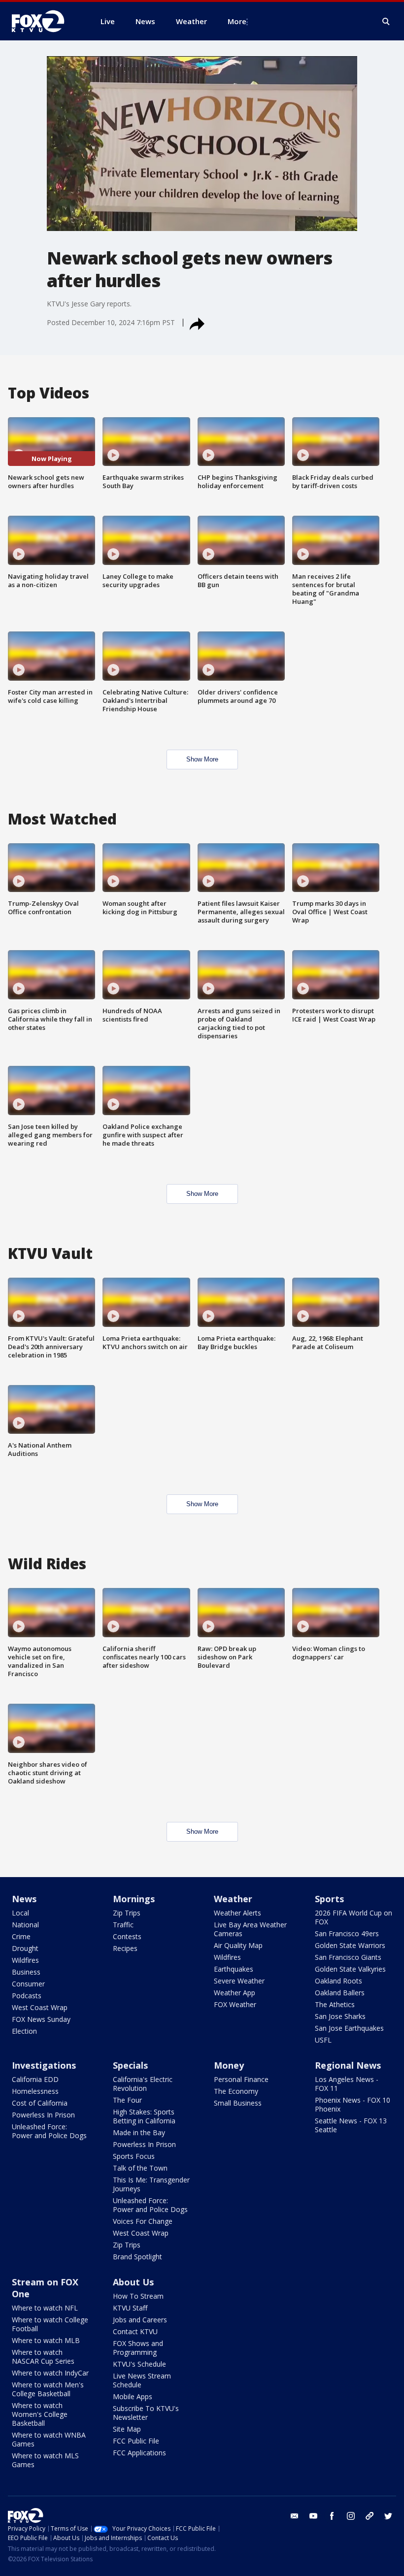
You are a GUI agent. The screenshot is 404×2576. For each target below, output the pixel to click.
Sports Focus (134, 2156)
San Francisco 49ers (347, 1933)
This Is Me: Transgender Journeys (151, 2184)
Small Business (238, 2103)
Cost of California (40, 2103)
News (24, 1899)
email (295, 2516)
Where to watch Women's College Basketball (40, 2414)
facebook (332, 2516)
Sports (329, 1899)
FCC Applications (139, 2453)
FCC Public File (136, 2441)
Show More (202, 759)
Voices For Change (143, 2221)
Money (229, 2065)
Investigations (44, 2065)
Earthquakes (234, 1969)
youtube (313, 2516)
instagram (351, 2516)
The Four (127, 2100)
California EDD (35, 2079)
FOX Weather (235, 2004)
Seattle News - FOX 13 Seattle (351, 2125)
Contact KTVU (135, 2331)
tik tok (370, 2516)
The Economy (236, 2091)
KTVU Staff (130, 2308)
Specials (130, 2065)
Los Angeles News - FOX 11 (347, 2084)
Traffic (123, 1925)
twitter (388, 2516)
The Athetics (335, 2004)
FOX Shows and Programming (138, 2348)
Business (26, 1972)
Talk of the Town (140, 2168)
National (25, 1925)
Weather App (235, 1993)
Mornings (134, 1899)
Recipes (125, 1948)
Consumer (28, 1984)
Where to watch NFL (45, 2308)
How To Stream (138, 2296)
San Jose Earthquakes (349, 2028)
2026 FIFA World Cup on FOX (353, 1917)
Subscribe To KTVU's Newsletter (146, 2413)
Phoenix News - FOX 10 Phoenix (353, 2104)
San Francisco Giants (348, 1957)
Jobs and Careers (140, 2320)
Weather (233, 1899)
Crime (21, 1936)
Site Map (127, 2429)
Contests (127, 1936)
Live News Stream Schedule (142, 2380)
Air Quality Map (238, 1945)
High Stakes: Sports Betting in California (144, 2116)
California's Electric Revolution (143, 2084)
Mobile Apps (133, 2396)
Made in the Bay (139, 2132)
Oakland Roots (338, 1981)
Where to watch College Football (50, 2324)
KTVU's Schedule (139, 2364)
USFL (323, 2040)
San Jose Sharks (340, 2016)
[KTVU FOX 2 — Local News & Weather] (44, 21)
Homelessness (35, 2091)
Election (24, 2031)
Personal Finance (241, 2079)
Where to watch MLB (46, 2340)
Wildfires (25, 1960)
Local (20, 1913)
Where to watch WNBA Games (49, 2439)
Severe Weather (239, 1981)
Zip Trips (127, 1913)
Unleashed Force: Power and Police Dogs (49, 2131)
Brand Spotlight (137, 2257)
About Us (133, 2282)
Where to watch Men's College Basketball (48, 2389)
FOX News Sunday (41, 2019)
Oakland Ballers (340, 1993)
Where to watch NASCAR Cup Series (43, 2357)
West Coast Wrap (40, 2007)
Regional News (348, 2065)
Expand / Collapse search (386, 22)
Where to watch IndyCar (50, 2373)
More (237, 21)
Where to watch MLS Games (45, 2460)
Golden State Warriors (350, 1945)
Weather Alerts (237, 1913)
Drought (25, 1948)
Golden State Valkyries (350, 1969)
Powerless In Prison (43, 2115)
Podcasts (27, 1996)
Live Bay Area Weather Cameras (250, 1929)
